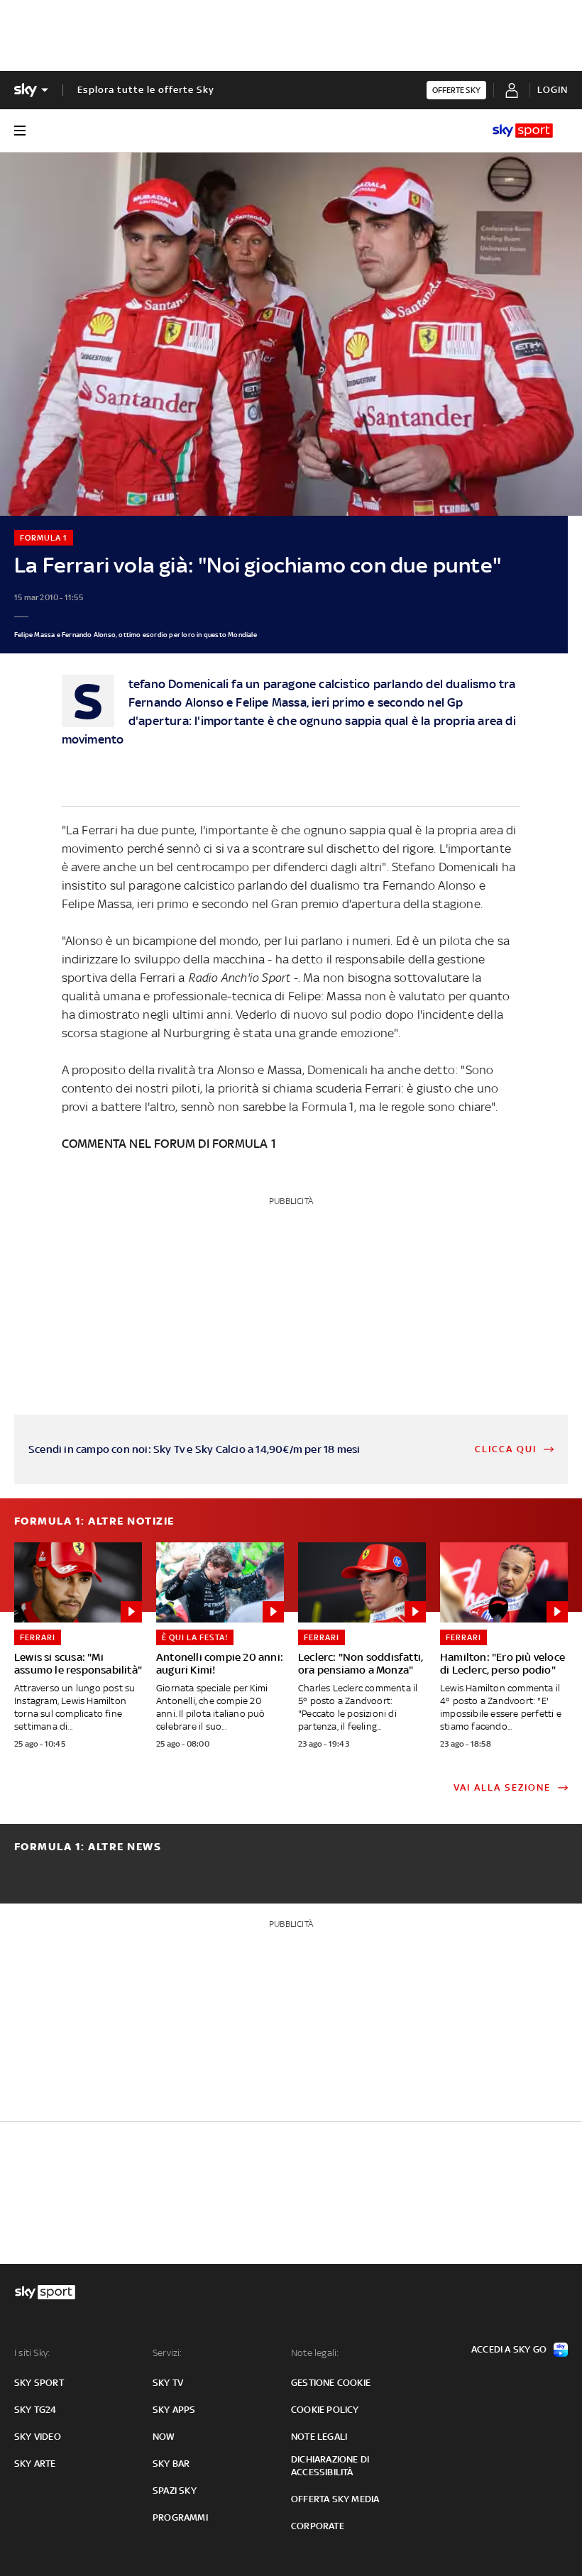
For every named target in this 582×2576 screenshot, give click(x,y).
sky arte (35, 2464)
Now (164, 2437)
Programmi (180, 2517)
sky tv (168, 2383)
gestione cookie (331, 2383)
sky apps (174, 2410)
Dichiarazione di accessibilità (330, 2466)
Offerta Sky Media (335, 2499)
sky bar (171, 2464)
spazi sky (175, 2491)
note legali (319, 2437)
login (553, 90)
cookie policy (325, 2410)
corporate (318, 2526)
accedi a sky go (509, 2349)
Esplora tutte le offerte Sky (146, 90)
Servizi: (168, 2353)
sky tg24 (35, 2410)
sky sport (39, 2383)
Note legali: (315, 2353)
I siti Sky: (32, 2353)
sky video (38, 2437)
